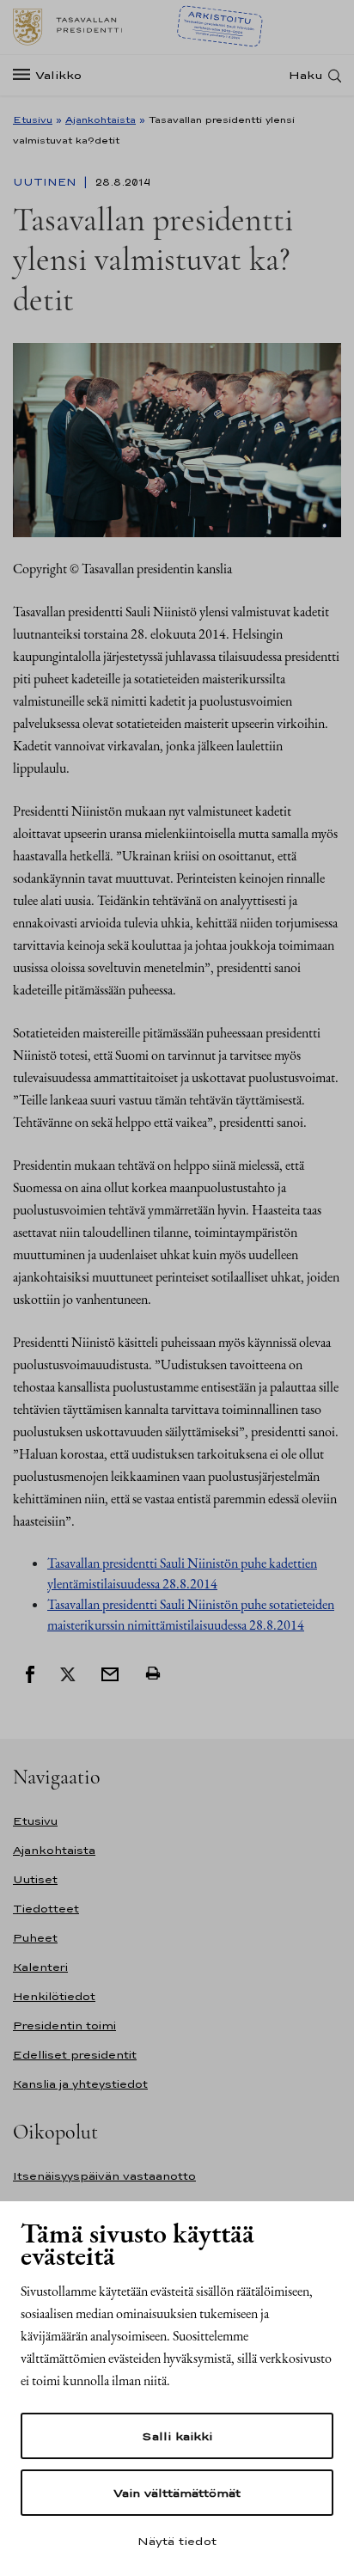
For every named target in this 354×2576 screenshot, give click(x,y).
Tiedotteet (46, 1909)
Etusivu (33, 119)
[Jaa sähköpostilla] (110, 1673)
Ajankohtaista (101, 119)
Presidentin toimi (64, 2025)
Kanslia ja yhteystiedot (80, 2084)
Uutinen (46, 182)
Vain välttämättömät (177, 2493)
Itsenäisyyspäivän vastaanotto (104, 2176)
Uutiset (35, 1879)
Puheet (35, 1938)
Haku (306, 75)
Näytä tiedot (177, 2541)
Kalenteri (40, 1967)
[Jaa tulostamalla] (153, 1673)
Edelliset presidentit (75, 2055)
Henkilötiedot (54, 1996)
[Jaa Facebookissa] (30, 1673)
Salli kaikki (177, 2436)
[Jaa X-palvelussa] (68, 1673)
